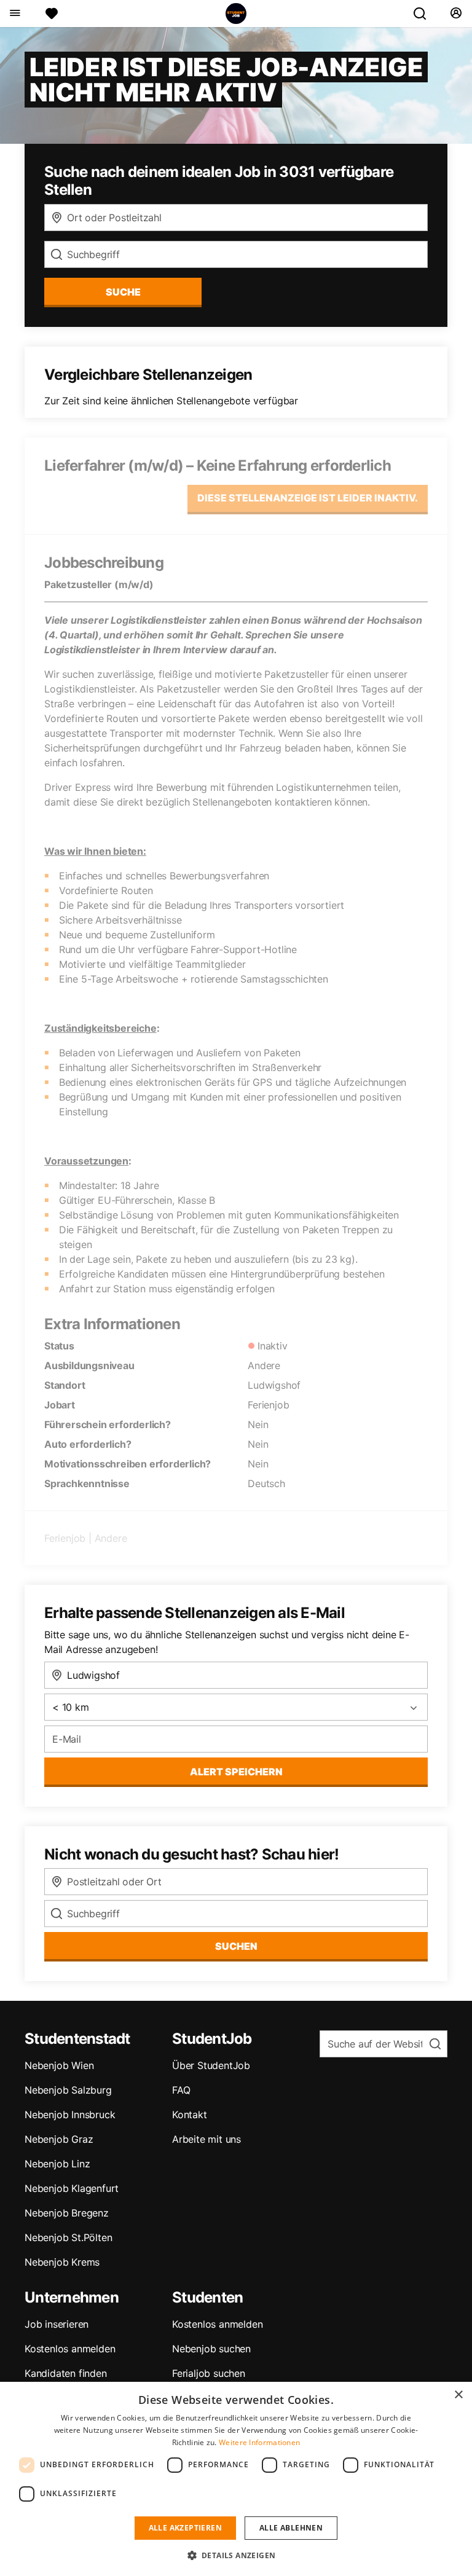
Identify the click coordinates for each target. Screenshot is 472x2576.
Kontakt (190, 2115)
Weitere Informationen (259, 2442)
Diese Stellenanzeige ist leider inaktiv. (308, 498)
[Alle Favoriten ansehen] (52, 14)
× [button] (458, 2395)
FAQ (181, 2090)
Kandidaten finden (66, 2373)
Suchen (236, 1946)
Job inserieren (57, 2324)
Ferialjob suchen (209, 2373)
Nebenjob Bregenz (67, 2213)
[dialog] (236, 2479)
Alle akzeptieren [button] (185, 2528)
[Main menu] (14, 14)
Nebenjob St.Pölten (68, 2237)
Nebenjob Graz (59, 2139)
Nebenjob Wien (59, 2065)
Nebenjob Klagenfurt (72, 2188)
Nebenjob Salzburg (68, 2090)
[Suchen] (425, 14)
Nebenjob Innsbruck (70, 2115)
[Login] (456, 14)
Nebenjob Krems (62, 2262)
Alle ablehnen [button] (291, 2528)
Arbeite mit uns (206, 2139)
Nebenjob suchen (211, 2349)
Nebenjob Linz (57, 2164)
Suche (123, 292)
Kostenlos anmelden (70, 2349)
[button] (236, 2555)
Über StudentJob (211, 2065)
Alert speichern (236, 1772)
